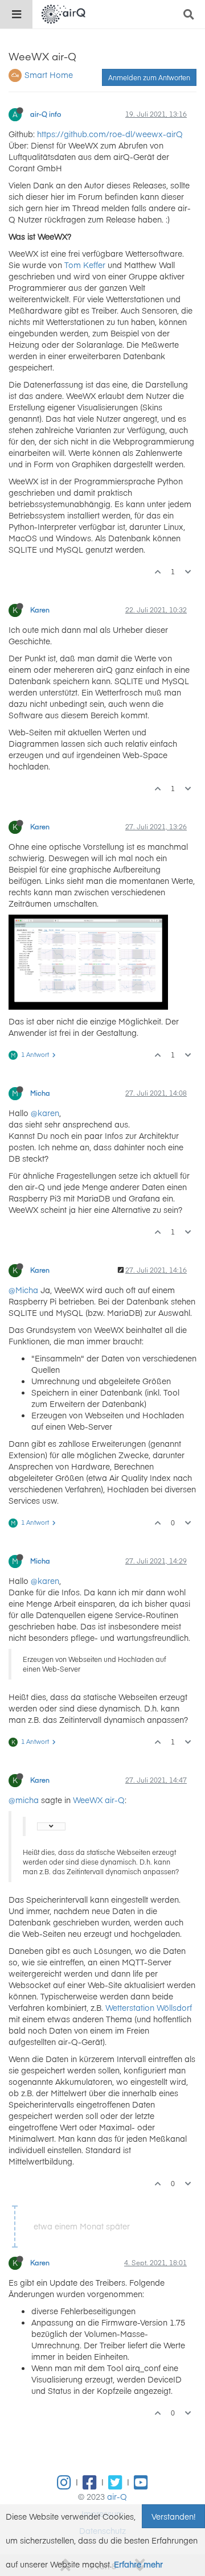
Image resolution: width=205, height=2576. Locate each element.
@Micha (23, 1290)
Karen (40, 610)
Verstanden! (173, 2516)
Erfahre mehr (138, 2564)
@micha (24, 1800)
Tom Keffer (85, 265)
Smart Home (49, 75)
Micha (40, 1093)
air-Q (117, 2496)
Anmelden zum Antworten (149, 77)
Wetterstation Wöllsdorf (149, 2007)
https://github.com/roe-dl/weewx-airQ (110, 134)
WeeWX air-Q (99, 1800)
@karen (45, 1113)
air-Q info (46, 114)
